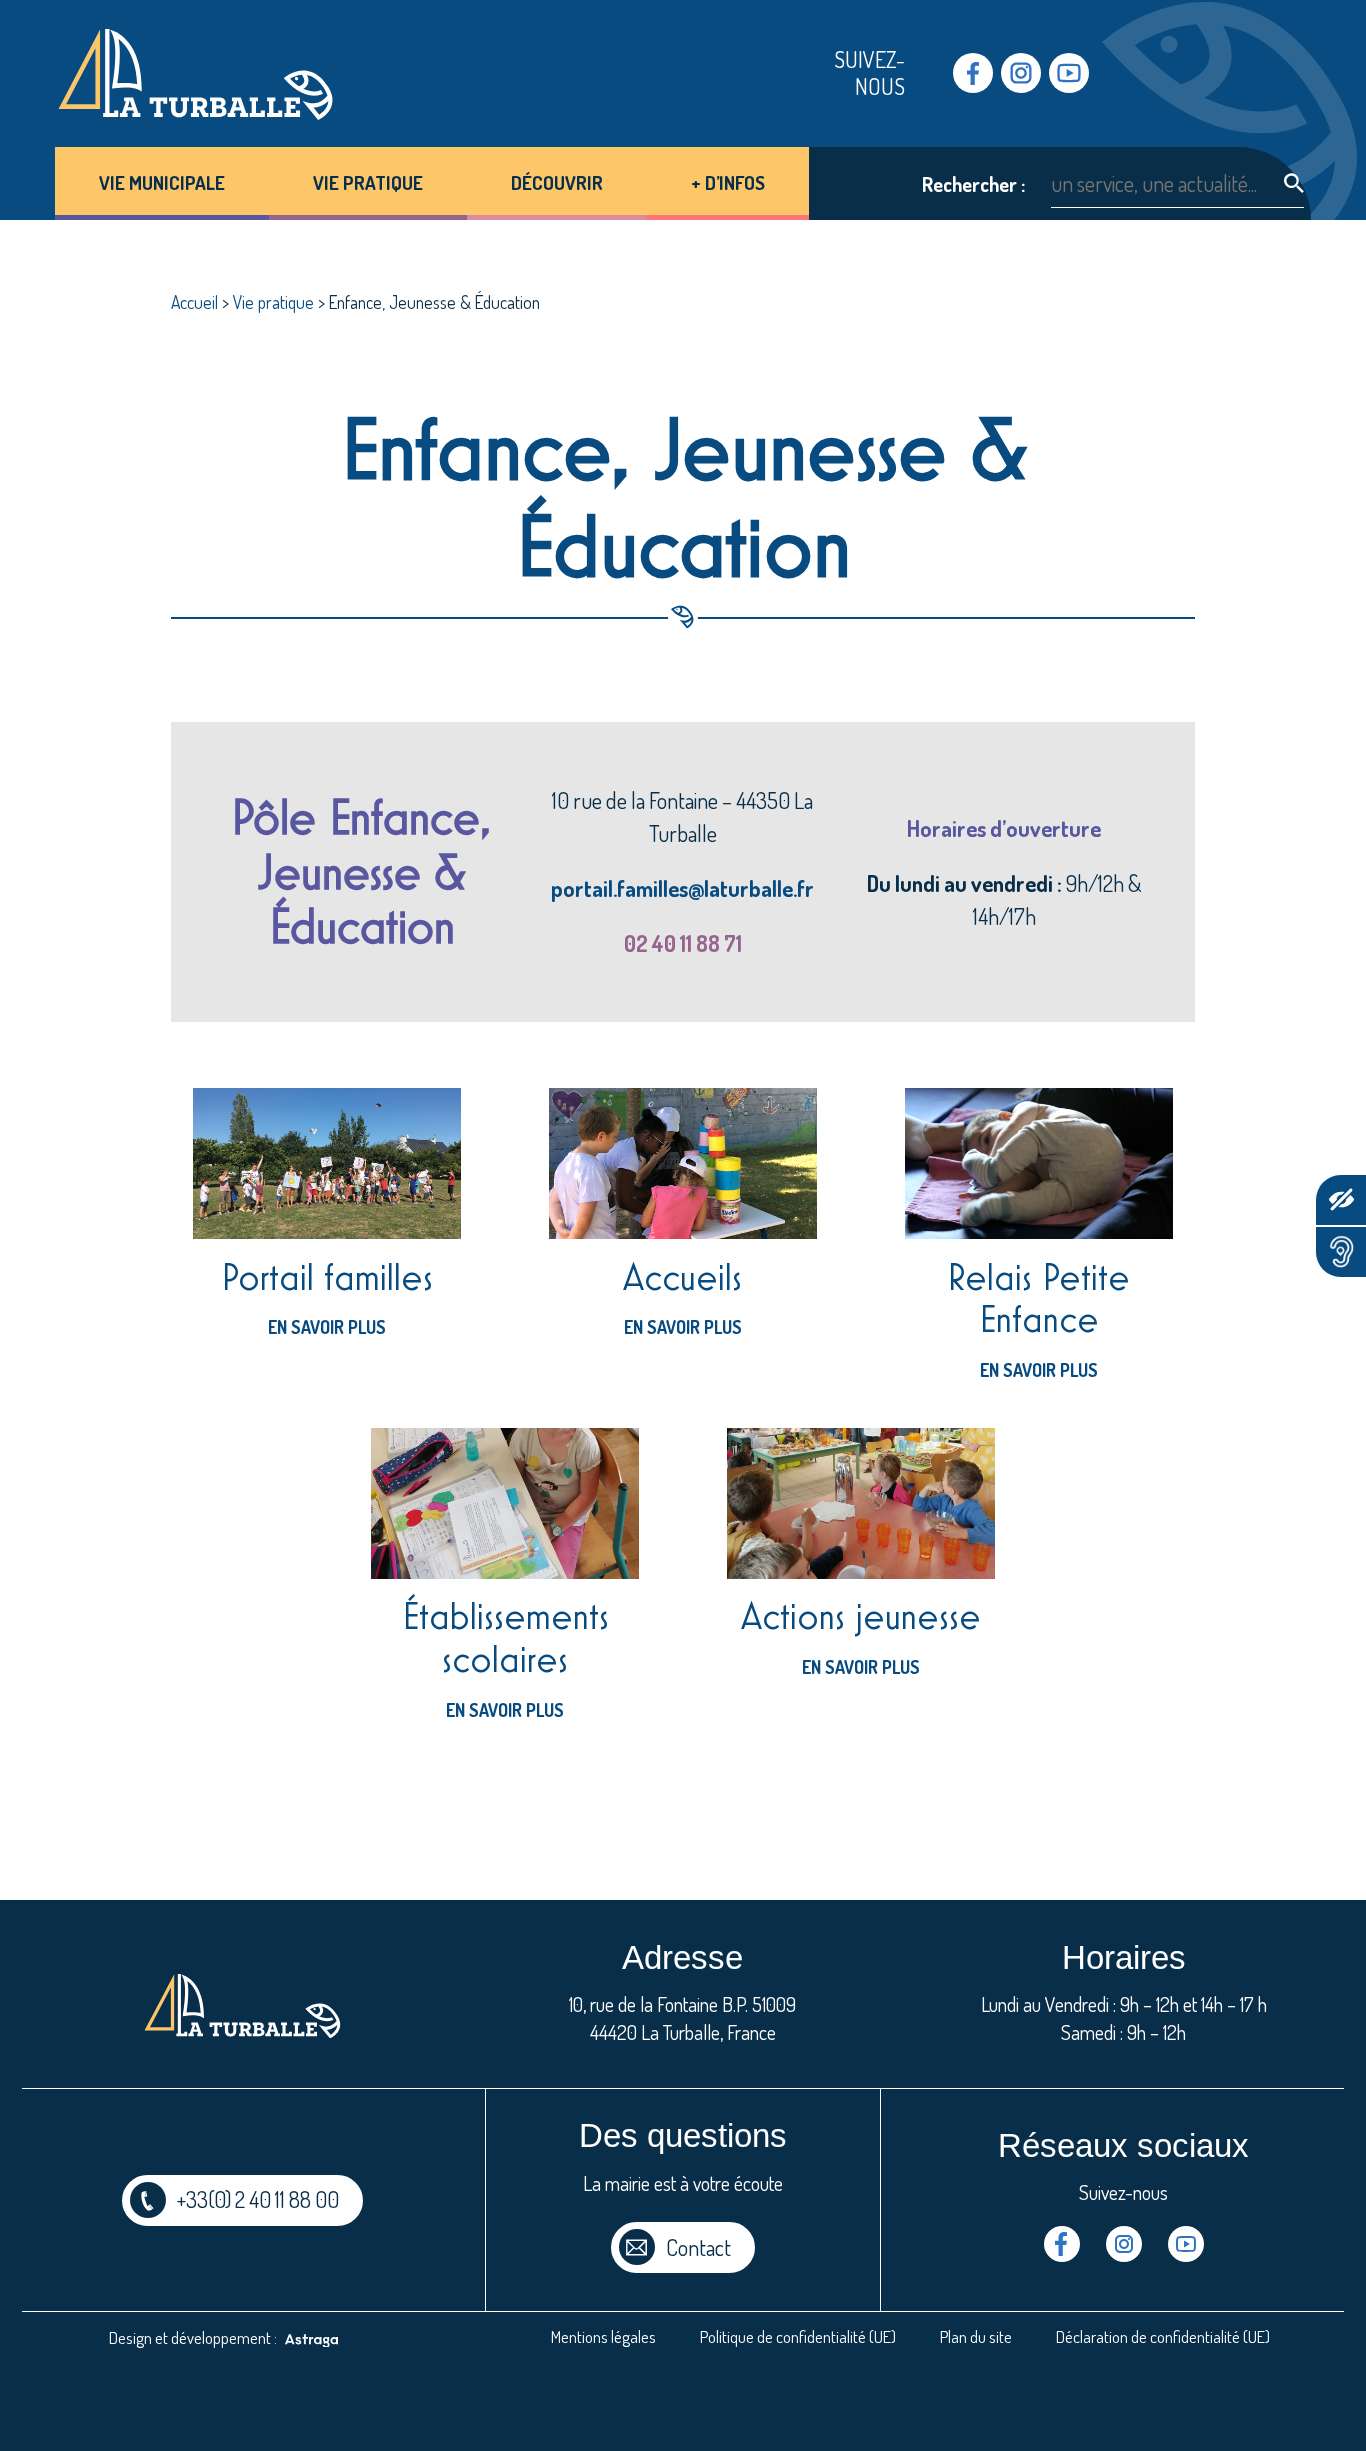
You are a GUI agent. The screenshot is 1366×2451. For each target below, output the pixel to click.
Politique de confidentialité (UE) (798, 2336)
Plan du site (976, 2336)
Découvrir (557, 182)
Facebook (973, 73)
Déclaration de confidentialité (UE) (1163, 2336)
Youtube (1069, 73)
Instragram (1021, 73)
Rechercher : (973, 184)
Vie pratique (368, 182)
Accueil (194, 302)
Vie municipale (162, 182)
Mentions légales (603, 2336)
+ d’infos (728, 182)
